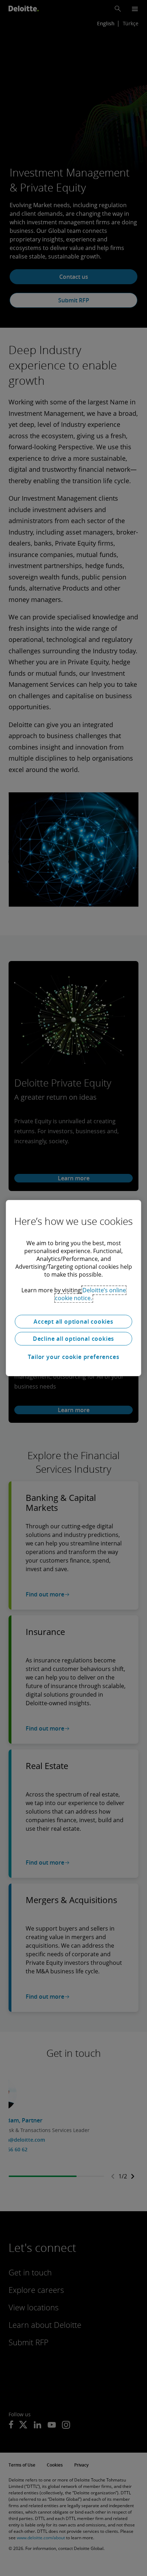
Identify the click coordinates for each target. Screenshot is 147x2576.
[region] (73, 1288)
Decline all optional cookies (73, 1339)
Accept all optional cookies (73, 1322)
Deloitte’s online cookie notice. (90, 1294)
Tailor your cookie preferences (74, 1357)
